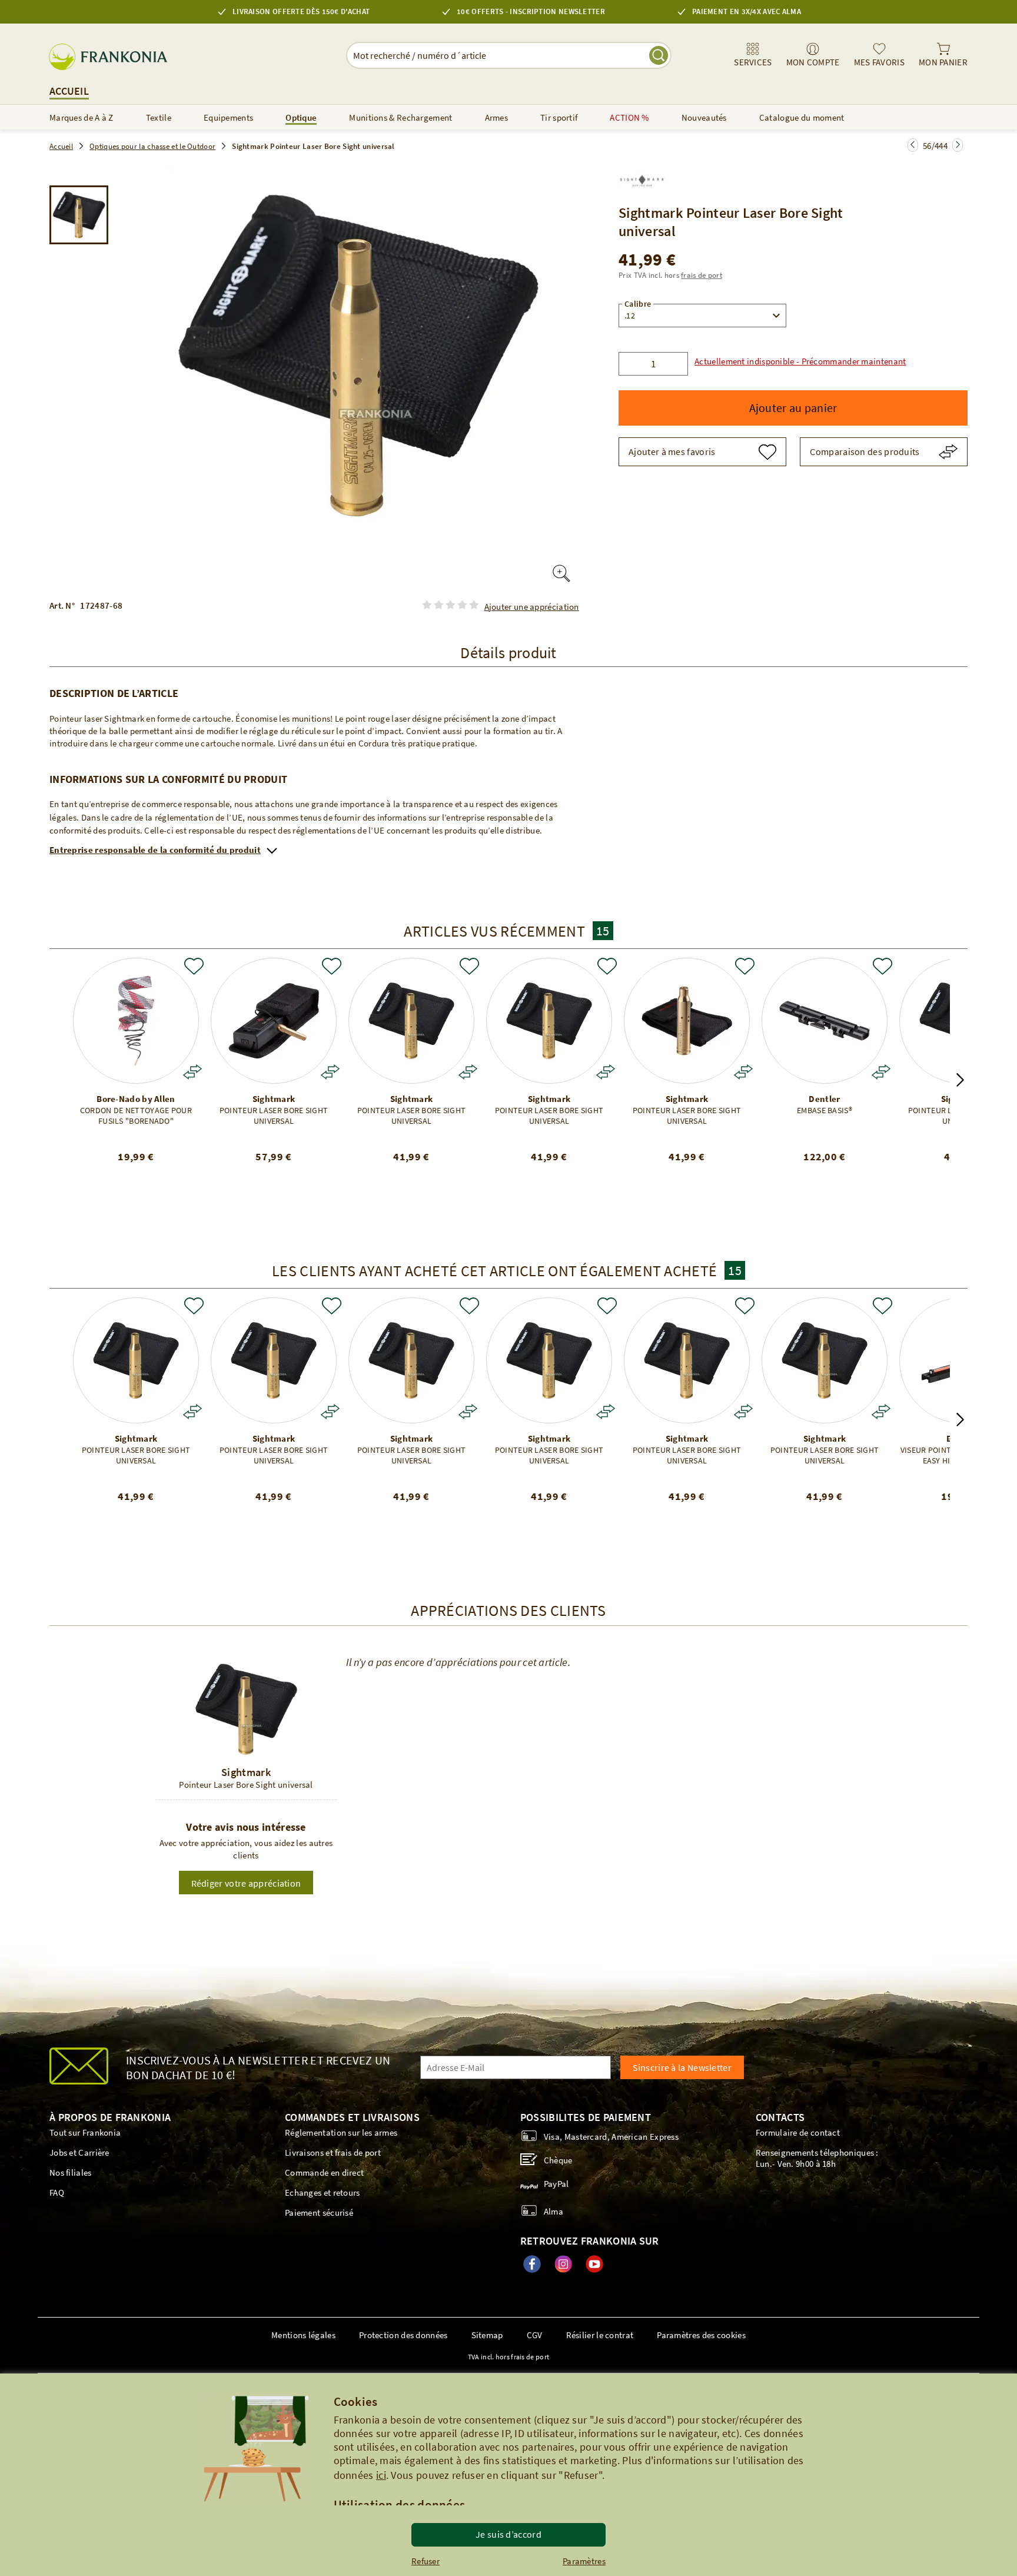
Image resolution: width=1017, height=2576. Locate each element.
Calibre (638, 304)
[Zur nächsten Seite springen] (913, 145)
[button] (797, 361)
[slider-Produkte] (136, 1021)
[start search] (659, 55)
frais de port (702, 275)
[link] (753, 55)
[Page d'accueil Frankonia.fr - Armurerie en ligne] (113, 57)
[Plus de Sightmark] (642, 177)
